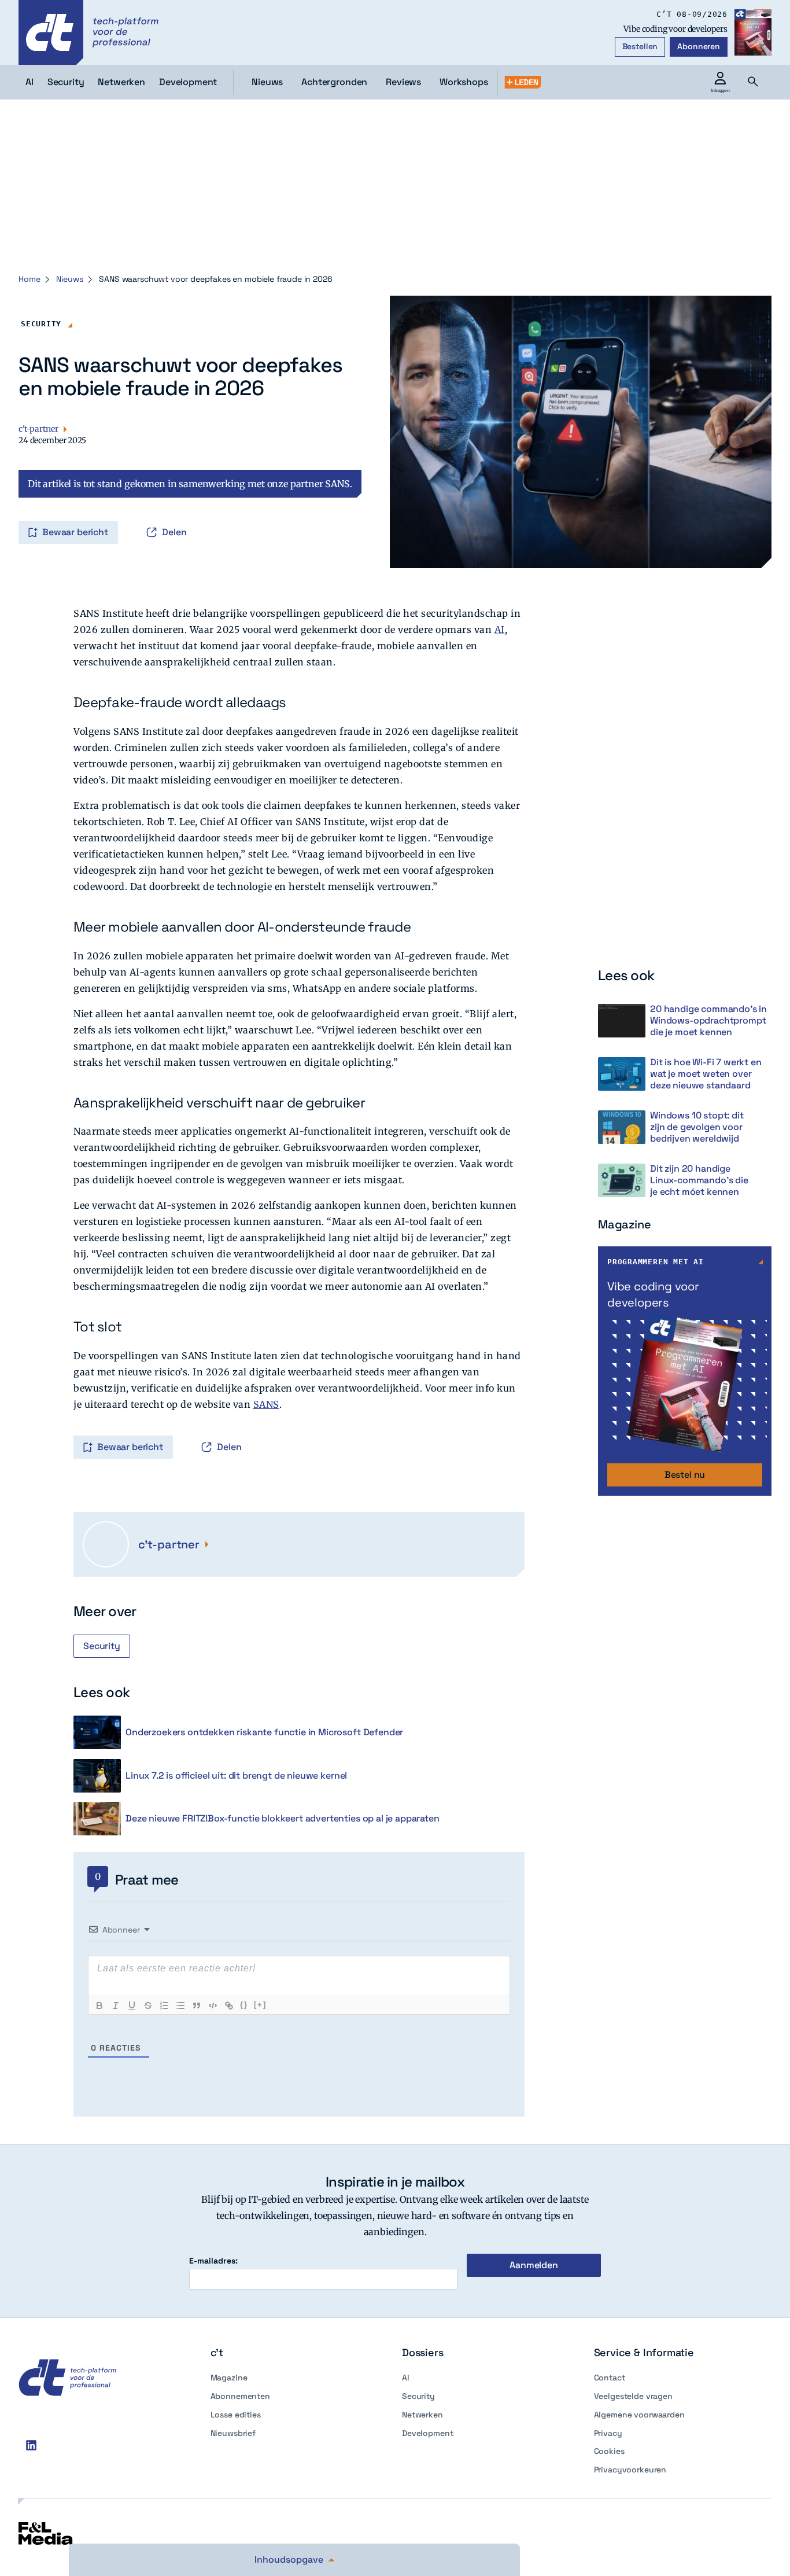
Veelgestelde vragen (633, 2396)
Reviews (403, 82)
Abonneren (699, 46)
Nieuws (267, 82)
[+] (260, 2005)
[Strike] (148, 2005)
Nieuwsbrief (233, 2433)
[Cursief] (116, 2005)
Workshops (464, 82)
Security (41, 324)
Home (29, 279)
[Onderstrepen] (132, 2005)
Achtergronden (334, 82)
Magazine (229, 2378)
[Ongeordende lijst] (180, 2005)
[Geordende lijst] (164, 2005)
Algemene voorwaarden (639, 2415)
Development (427, 2433)
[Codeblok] (213, 2005)
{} (244, 2005)
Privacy (608, 2433)
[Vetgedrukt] (99, 2005)
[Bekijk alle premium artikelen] (523, 82)
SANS (266, 1404)
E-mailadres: (213, 2261)
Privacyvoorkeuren (630, 2470)
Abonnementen (240, 2396)
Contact (610, 2378)
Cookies (609, 2451)
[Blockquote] (197, 2005)
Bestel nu (685, 1475)
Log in (35, 508)
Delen (174, 532)
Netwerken (422, 2415)
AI (500, 630)
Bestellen (640, 46)
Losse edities (236, 2415)
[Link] (229, 2005)
